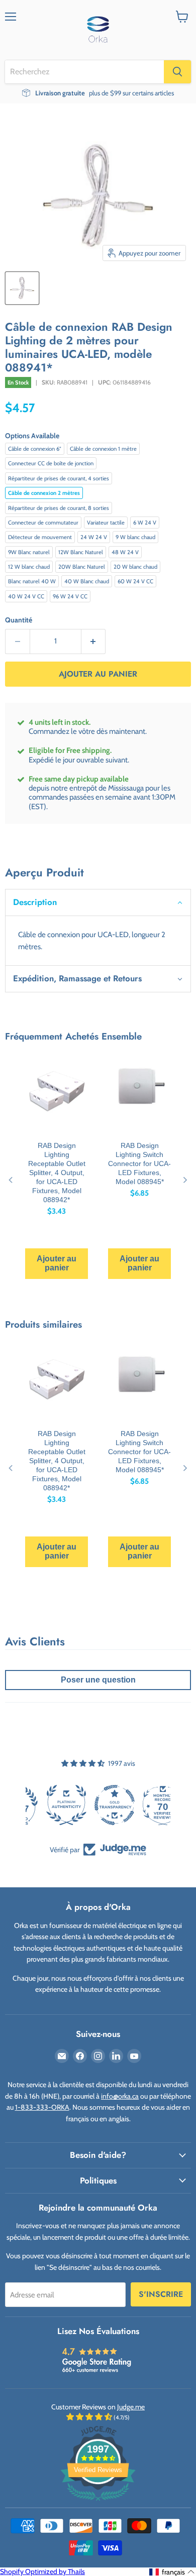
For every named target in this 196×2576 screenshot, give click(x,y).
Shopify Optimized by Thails (42, 2571)
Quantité (19, 620)
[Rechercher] (177, 72)
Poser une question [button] (98, 1680)
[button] (98, 902)
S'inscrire (161, 2294)
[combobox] (84, 72)
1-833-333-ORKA (42, 2107)
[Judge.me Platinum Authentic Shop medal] (98, 1805)
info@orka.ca (120, 2096)
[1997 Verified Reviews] (98, 2503)
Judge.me (131, 2407)
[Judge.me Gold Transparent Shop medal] (146, 1805)
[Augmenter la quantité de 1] (94, 641)
